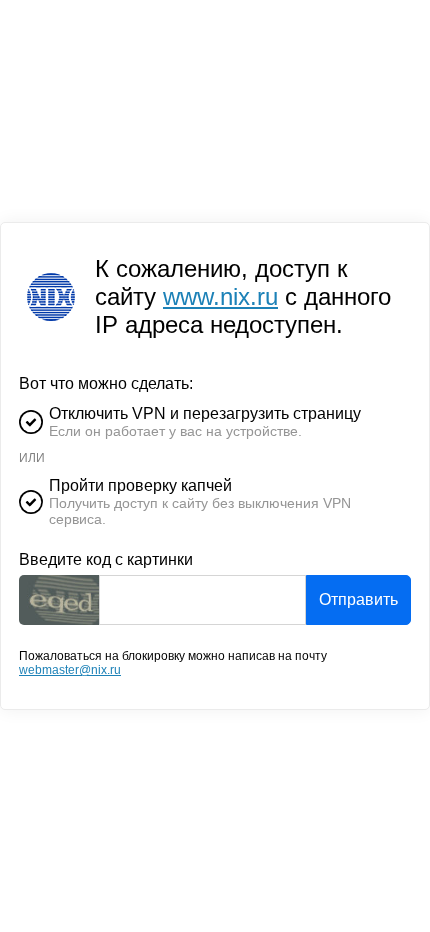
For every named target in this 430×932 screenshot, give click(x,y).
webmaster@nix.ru (70, 670)
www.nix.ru (220, 296)
